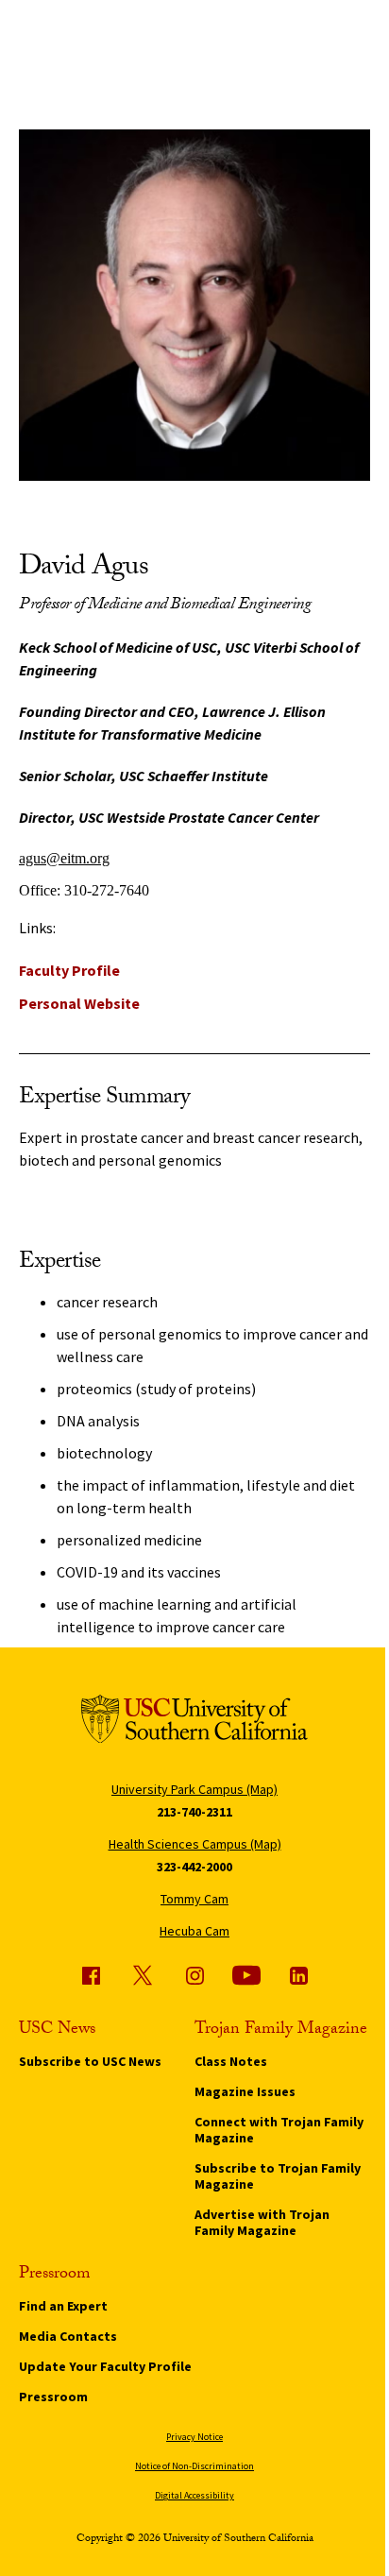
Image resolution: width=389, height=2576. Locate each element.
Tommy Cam (194, 1899)
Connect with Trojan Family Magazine (279, 2130)
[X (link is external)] (143, 1975)
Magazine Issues (245, 2091)
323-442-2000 (194, 1867)
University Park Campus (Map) (194, 1789)
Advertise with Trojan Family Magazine (262, 2222)
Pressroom (53, 2397)
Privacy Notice (194, 2437)
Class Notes (231, 2061)
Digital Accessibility (194, 2495)
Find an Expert (63, 2306)
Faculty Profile (69, 970)
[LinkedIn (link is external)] (298, 1975)
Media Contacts (68, 2336)
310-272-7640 (107, 890)
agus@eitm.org (64, 858)
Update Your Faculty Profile (105, 2366)
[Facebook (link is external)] (91, 1975)
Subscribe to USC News (90, 2061)
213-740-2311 (194, 1812)
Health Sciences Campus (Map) (195, 1844)
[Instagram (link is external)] (194, 1975)
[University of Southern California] (194, 1723)
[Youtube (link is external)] (246, 1975)
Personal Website (79, 1003)
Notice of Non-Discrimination (194, 2466)
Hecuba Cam (194, 1931)
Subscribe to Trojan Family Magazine (278, 2176)
